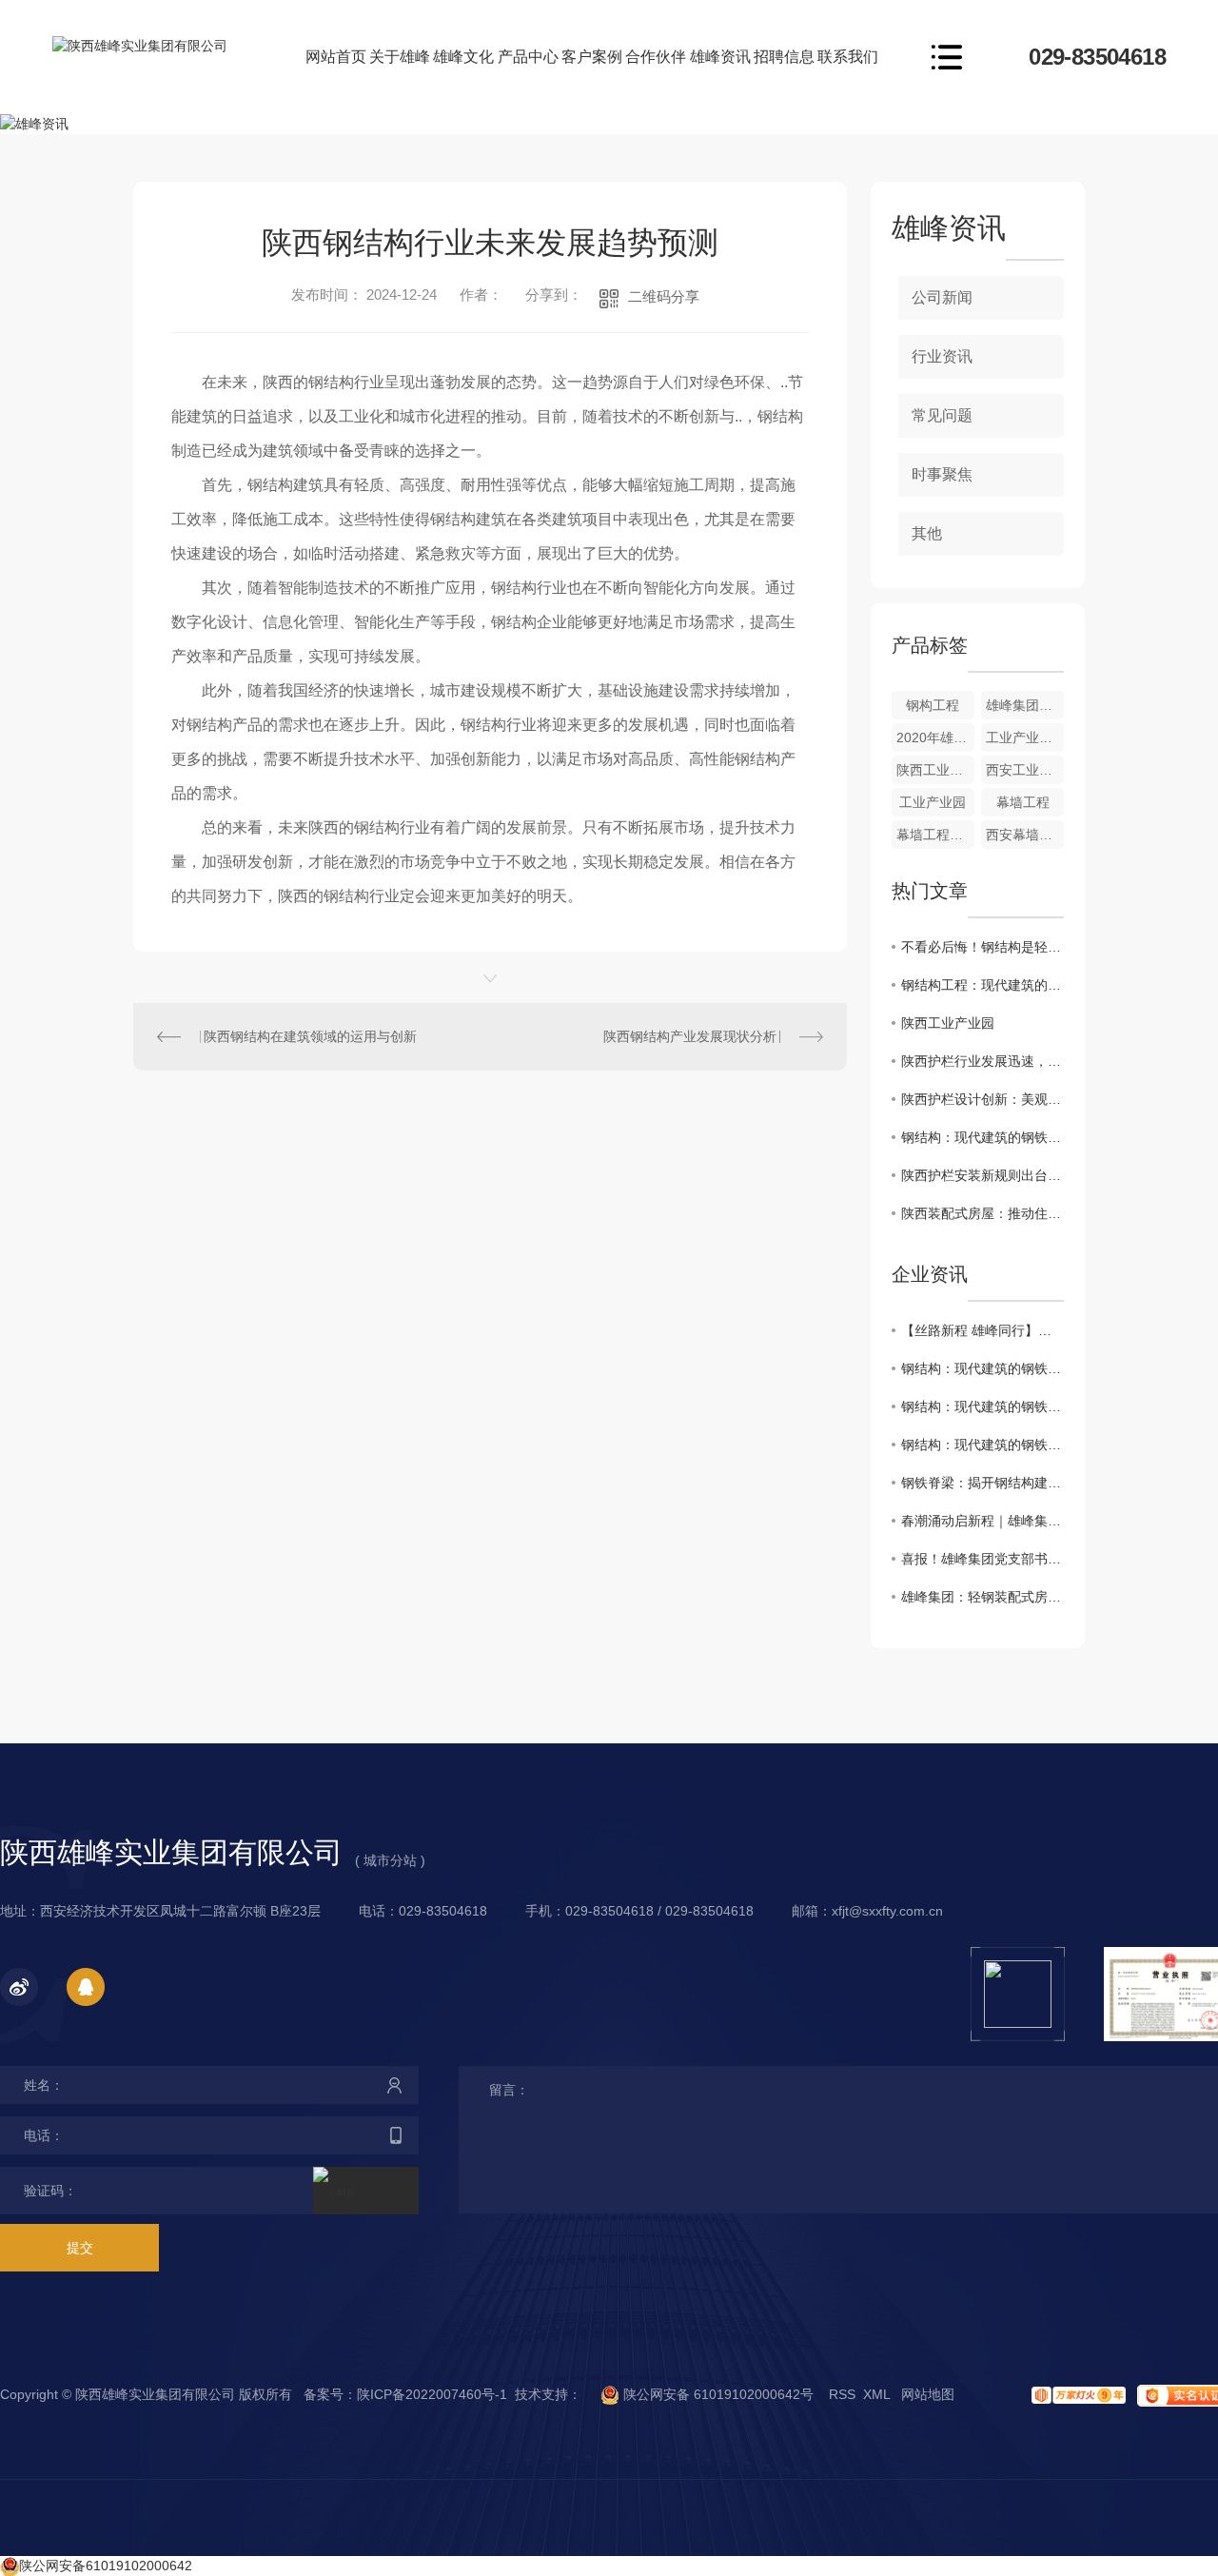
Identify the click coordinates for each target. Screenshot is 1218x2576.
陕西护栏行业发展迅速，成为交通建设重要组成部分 (982, 1061)
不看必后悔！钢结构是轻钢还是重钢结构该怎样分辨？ (982, 947)
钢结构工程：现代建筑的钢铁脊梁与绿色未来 (982, 985)
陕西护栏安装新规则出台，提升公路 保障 (982, 1175)
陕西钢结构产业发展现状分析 (690, 1036)
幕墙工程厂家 (935, 835)
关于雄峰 (400, 57)
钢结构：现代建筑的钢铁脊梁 (982, 1137)
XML (876, 2394)
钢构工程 (933, 705)
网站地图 (928, 2394)
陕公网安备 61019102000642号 (717, 2394)
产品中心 (528, 57)
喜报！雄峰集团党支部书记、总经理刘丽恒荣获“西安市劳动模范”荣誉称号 (982, 1559)
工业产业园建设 (1025, 737)
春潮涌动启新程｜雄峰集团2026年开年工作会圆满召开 (982, 1521)
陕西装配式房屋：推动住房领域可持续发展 (982, 1213)
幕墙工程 (1023, 802)
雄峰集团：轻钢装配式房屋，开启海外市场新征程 (982, 1597)
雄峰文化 (463, 57)
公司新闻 (942, 297)
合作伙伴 (656, 57)
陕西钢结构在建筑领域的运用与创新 (310, 1036)
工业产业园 (933, 802)
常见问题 (942, 415)
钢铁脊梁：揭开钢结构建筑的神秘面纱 (982, 1483)
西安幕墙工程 (1025, 835)
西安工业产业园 (1025, 770)
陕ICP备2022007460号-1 (432, 2394)
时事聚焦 (942, 474)
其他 (927, 533)
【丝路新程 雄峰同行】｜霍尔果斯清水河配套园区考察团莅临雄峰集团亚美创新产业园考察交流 (982, 1330)
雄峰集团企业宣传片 (1025, 705)
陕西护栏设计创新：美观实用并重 (982, 1099)
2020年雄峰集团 (935, 737)
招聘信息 (784, 57)
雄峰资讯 (720, 57)
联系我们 (848, 57)
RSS (842, 2394)
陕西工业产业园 (935, 770)
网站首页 (336, 57)
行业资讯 (942, 356)
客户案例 (592, 57)
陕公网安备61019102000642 (106, 2566)
